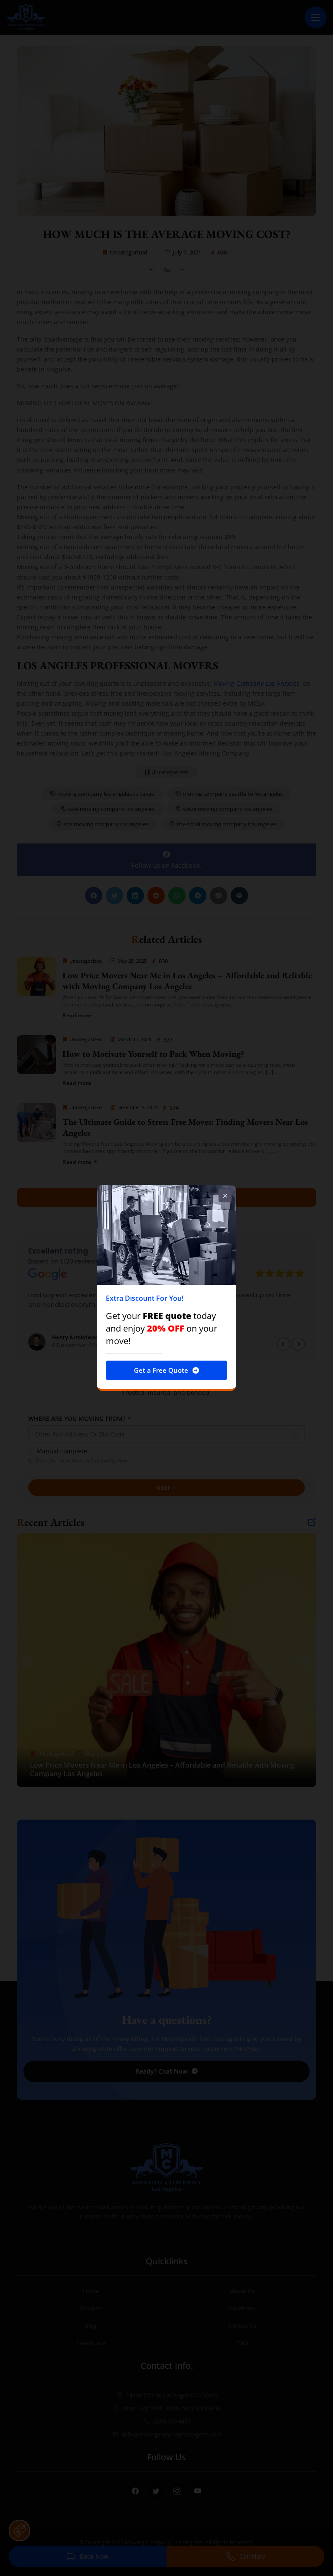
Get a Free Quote (161, 1370)
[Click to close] (225, 1196)
